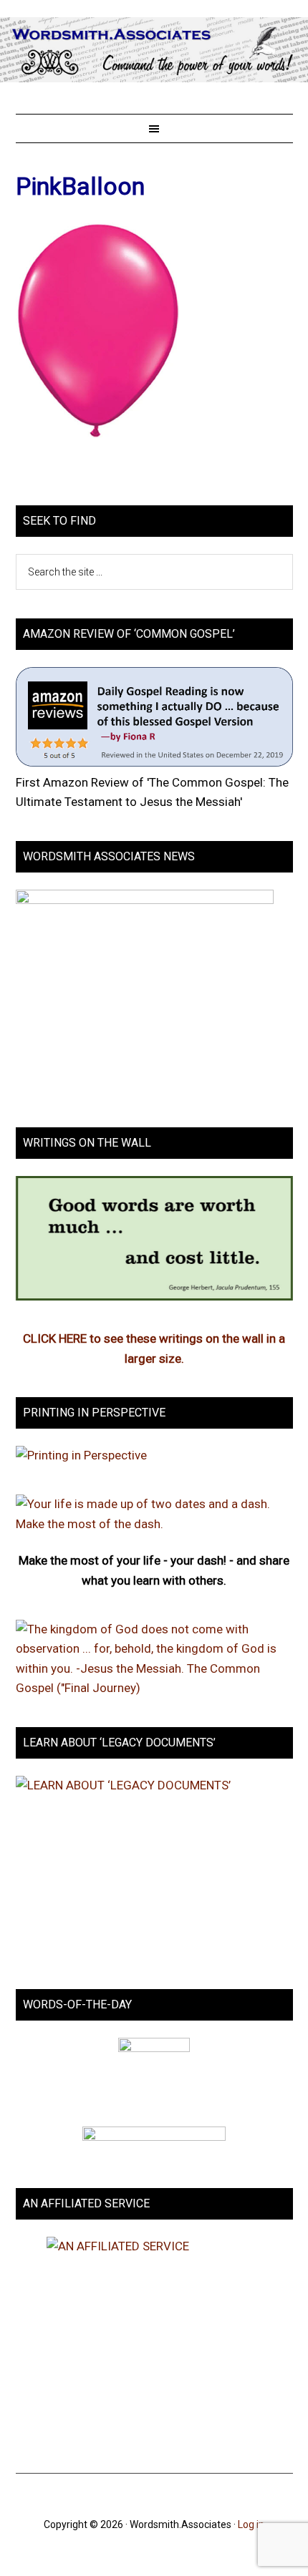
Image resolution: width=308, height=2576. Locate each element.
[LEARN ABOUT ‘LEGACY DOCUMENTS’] (154, 1868)
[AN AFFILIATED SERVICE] (154, 2341)
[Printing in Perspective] (81, 1455)
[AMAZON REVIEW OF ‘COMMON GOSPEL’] (154, 762)
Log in (251, 2524)
